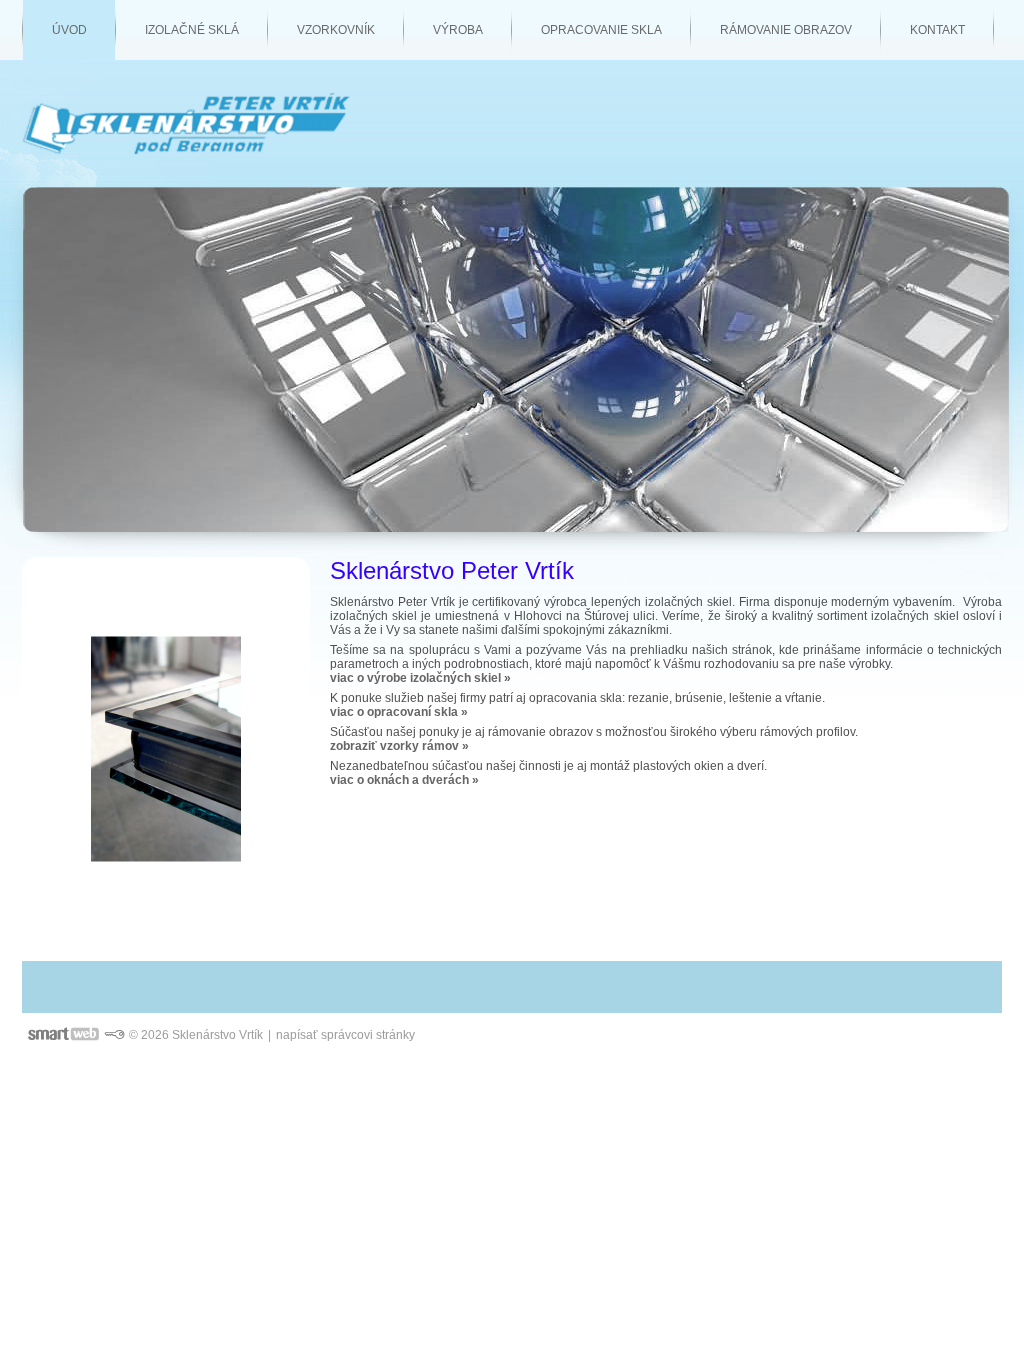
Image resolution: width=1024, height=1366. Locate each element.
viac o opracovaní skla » (399, 712)
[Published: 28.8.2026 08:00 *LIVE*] (114, 1035)
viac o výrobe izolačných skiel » (420, 678)
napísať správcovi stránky (345, 1035)
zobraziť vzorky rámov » (399, 746)
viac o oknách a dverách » (404, 780)
